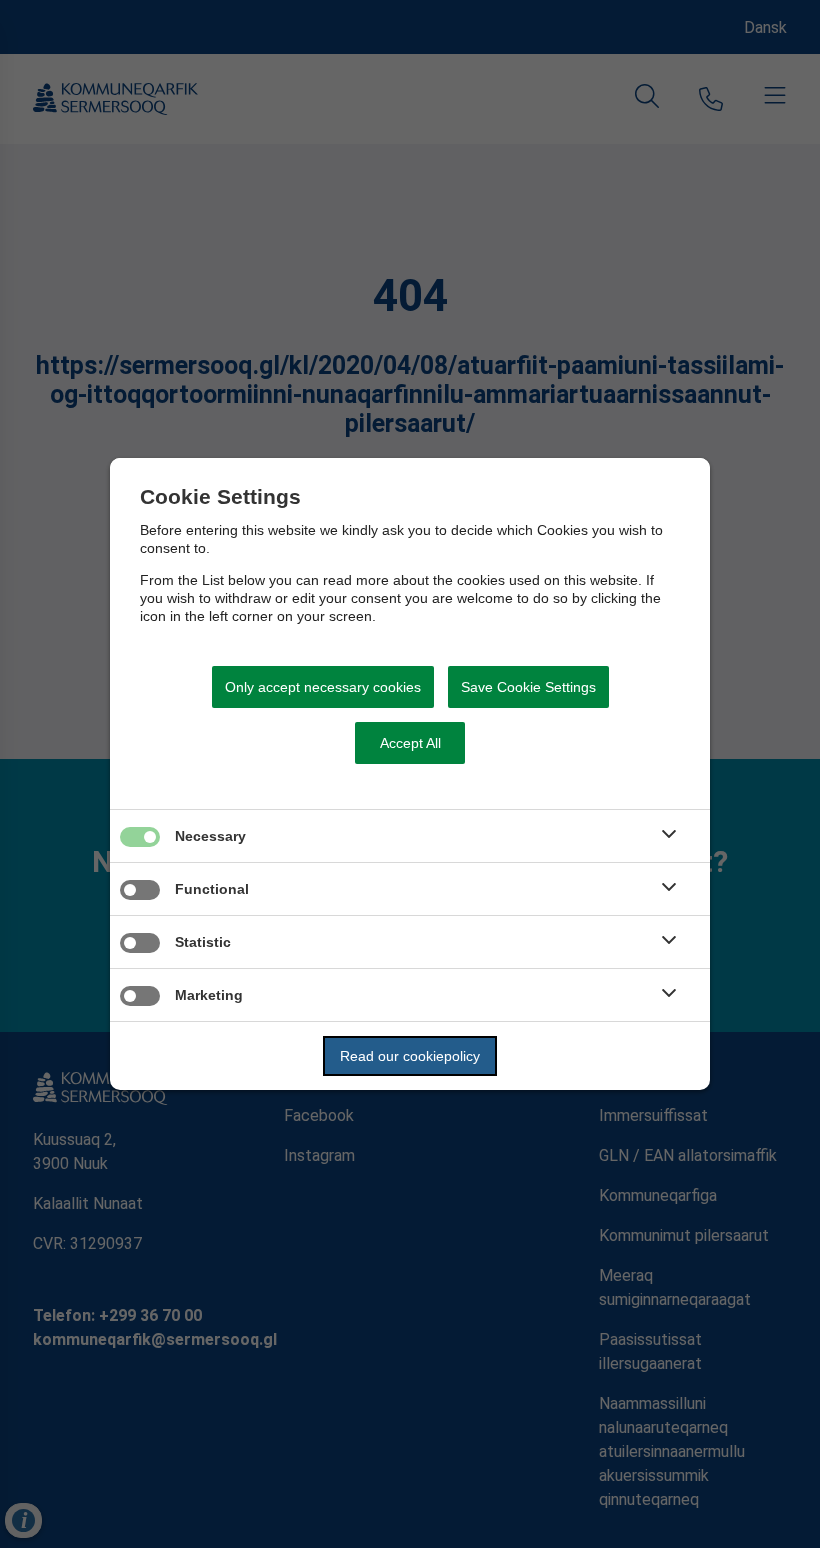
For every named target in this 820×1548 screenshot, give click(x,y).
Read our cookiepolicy (410, 1056)
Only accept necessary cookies (323, 687)
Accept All (410, 743)
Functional (212, 889)
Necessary (210, 836)
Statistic (203, 942)
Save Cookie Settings (528, 687)
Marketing (209, 995)
